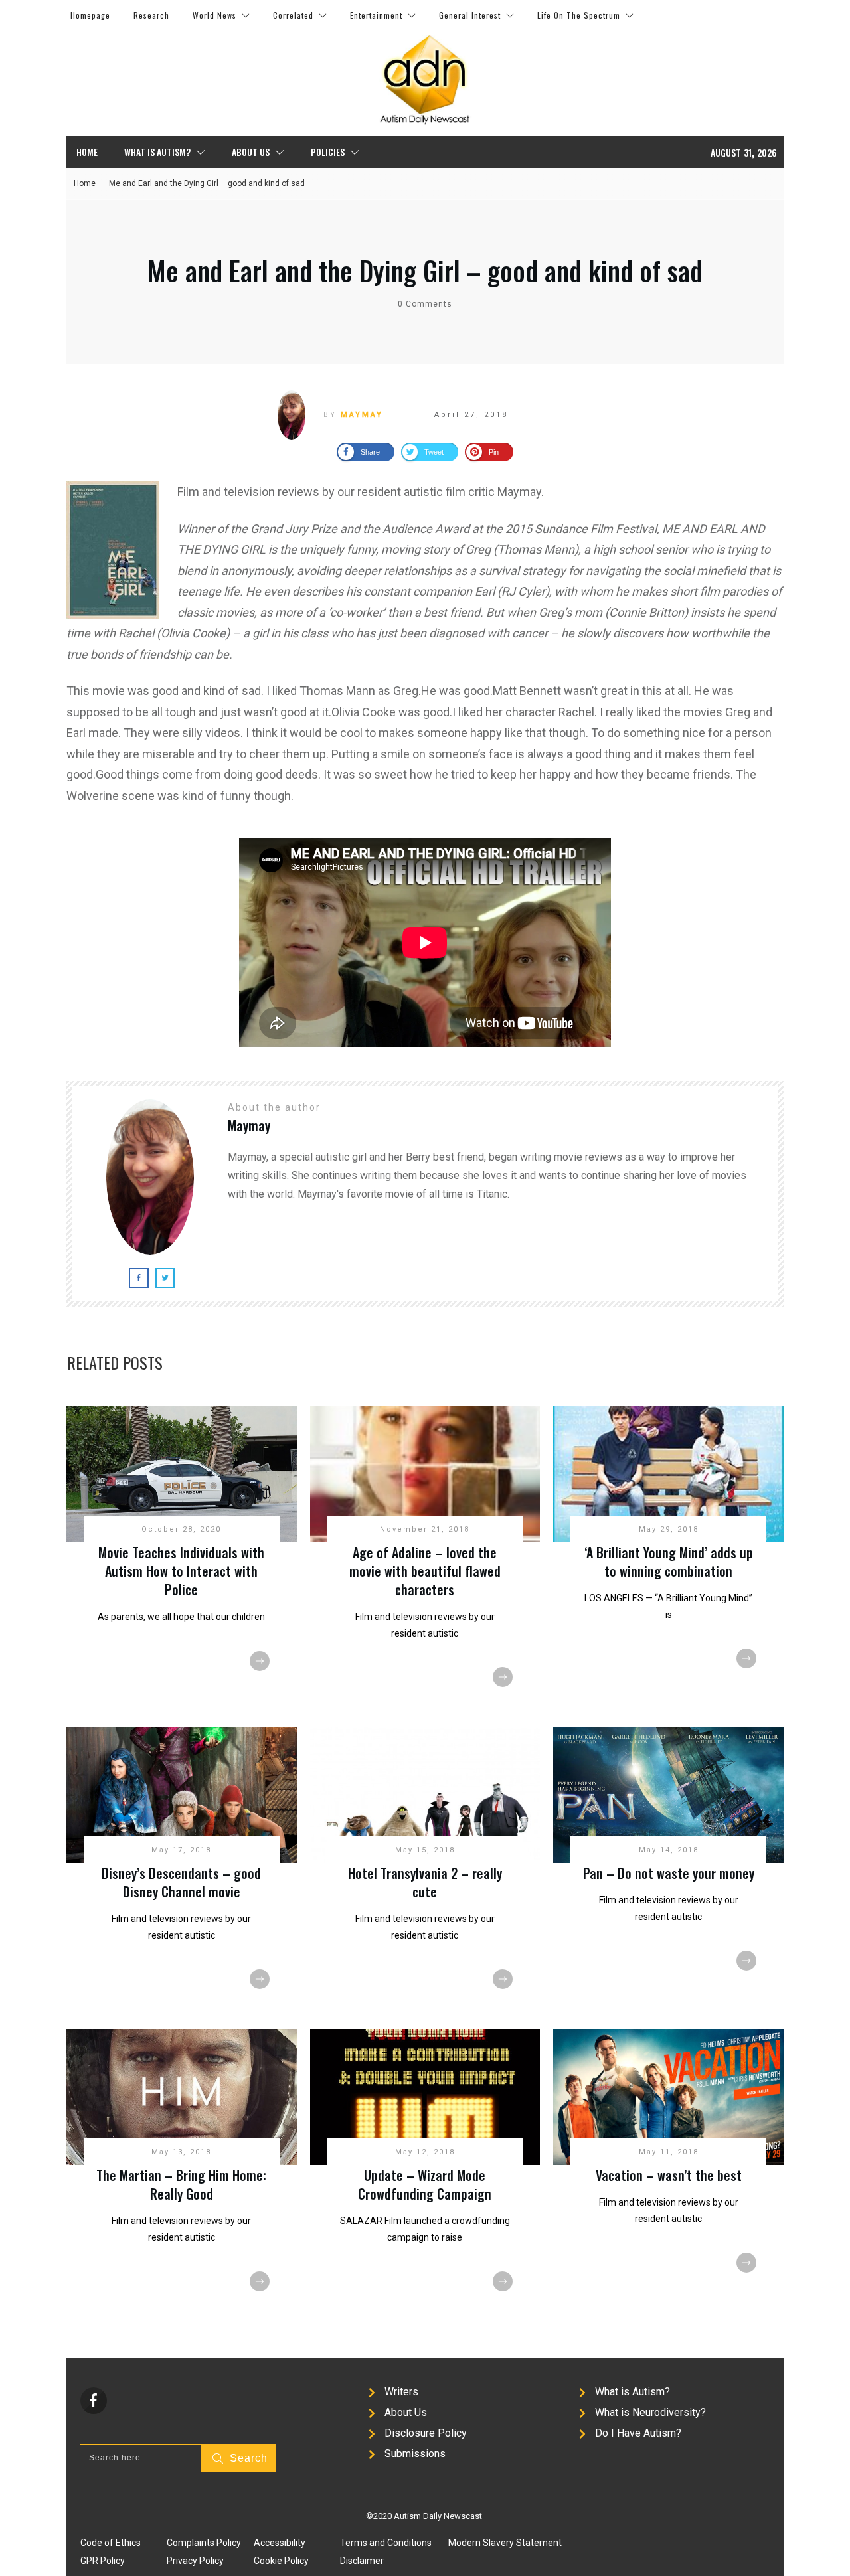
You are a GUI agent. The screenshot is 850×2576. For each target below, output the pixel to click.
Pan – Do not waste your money (669, 1873)
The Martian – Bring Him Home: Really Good (181, 2184)
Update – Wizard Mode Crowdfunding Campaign (425, 2184)
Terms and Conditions (386, 2543)
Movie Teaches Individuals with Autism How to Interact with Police (181, 1571)
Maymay (362, 415)
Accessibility (280, 2543)
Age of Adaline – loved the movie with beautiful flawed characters (425, 1571)
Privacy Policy (195, 2561)
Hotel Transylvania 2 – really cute (425, 1882)
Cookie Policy (281, 2561)
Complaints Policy (204, 2543)
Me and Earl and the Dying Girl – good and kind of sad (425, 270)
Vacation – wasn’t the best (669, 2175)
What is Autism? (633, 2392)
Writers (401, 2392)
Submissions (415, 2454)
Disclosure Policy (426, 2433)
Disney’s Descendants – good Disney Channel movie (181, 1882)
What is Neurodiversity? (650, 2412)
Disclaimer (362, 2561)
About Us (406, 2412)
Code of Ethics (111, 2543)
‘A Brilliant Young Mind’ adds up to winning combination (669, 1562)
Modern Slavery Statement (505, 2543)
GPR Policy (103, 2561)
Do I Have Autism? (638, 2433)
